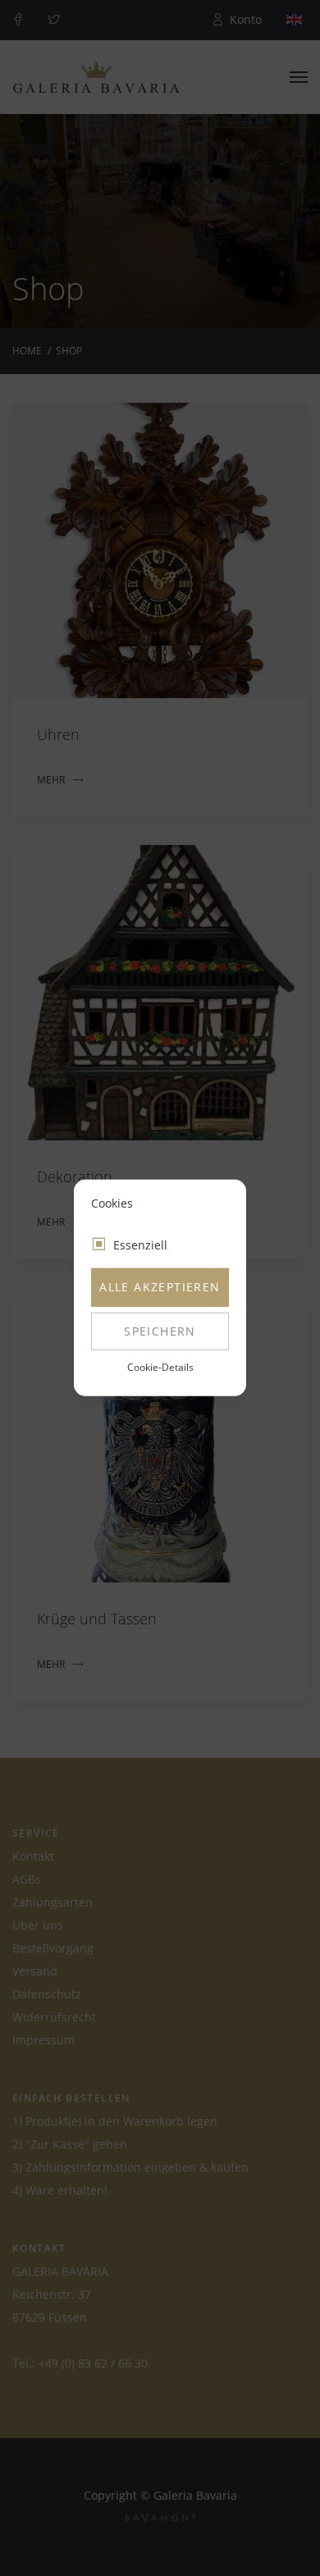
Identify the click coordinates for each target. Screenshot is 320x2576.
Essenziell (140, 1245)
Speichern (160, 1331)
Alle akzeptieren (160, 1287)
